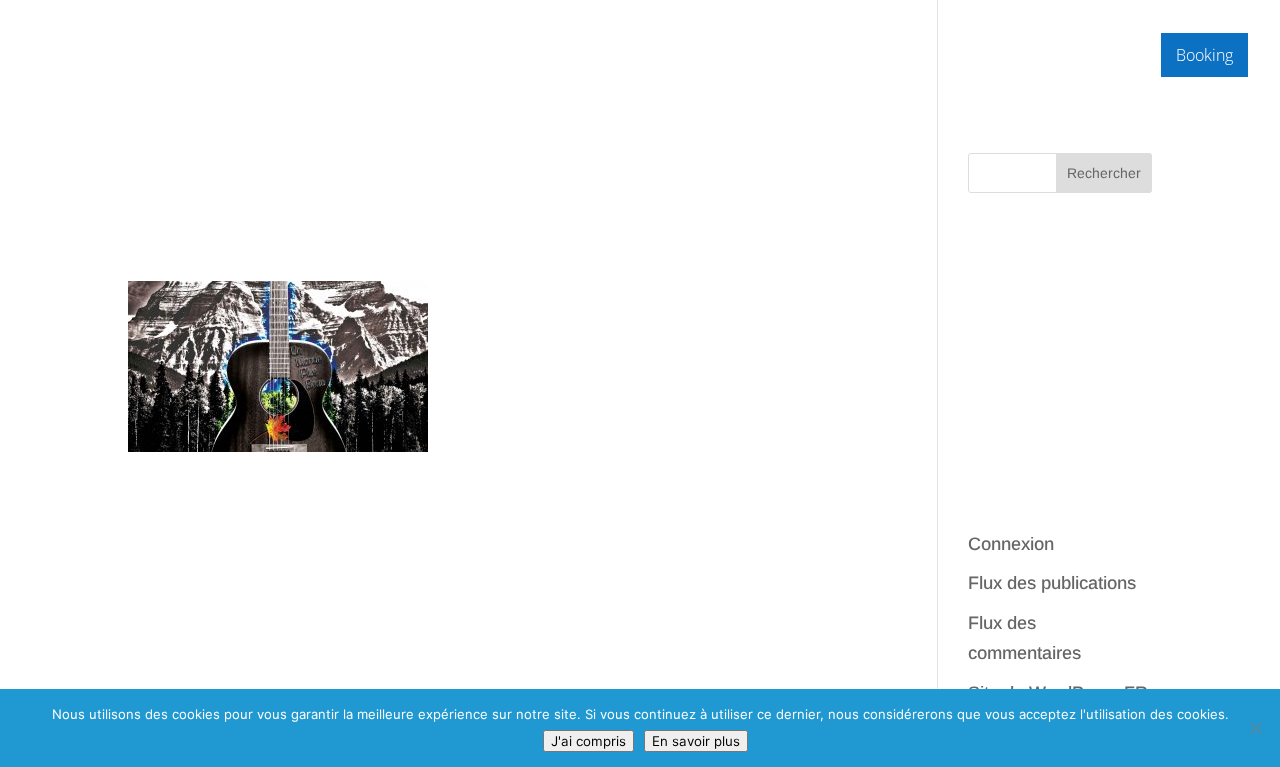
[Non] (1255, 728)
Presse (1110, 57)
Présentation (887, 57)
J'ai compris (588, 741)
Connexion (1011, 544)
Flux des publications (1052, 583)
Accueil (790, 57)
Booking (1204, 55)
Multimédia (999, 57)
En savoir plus (696, 741)
